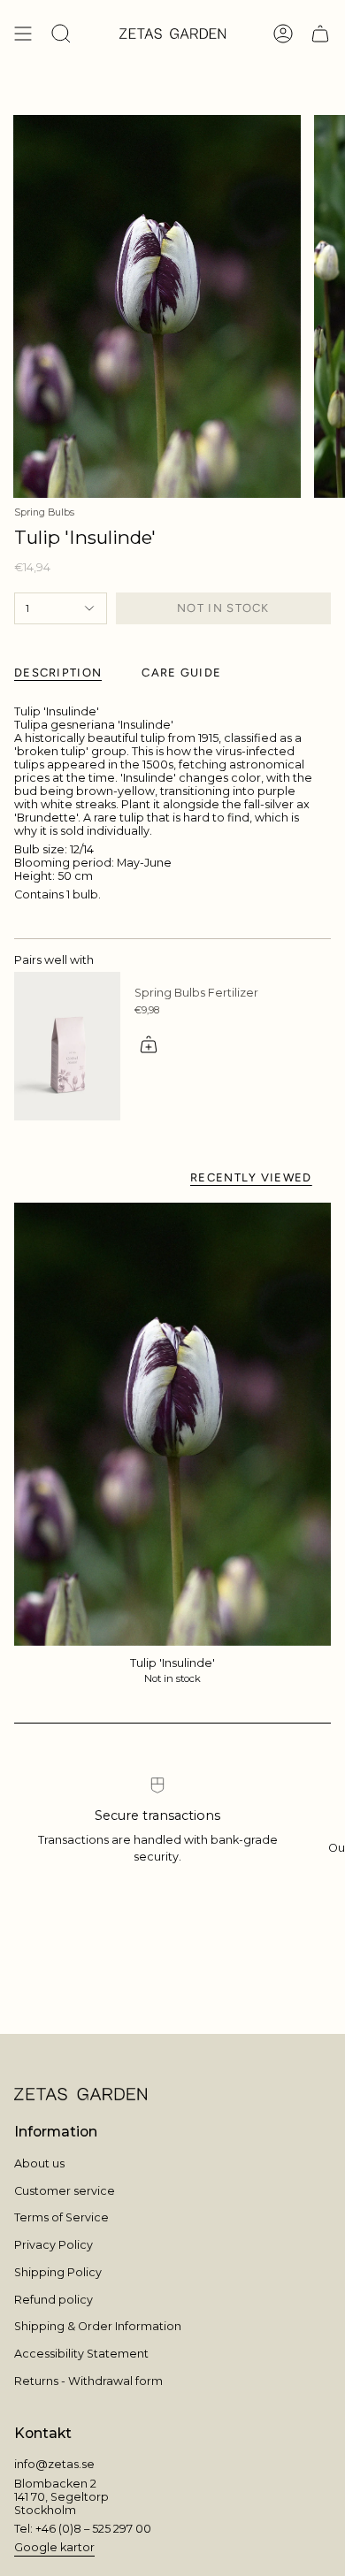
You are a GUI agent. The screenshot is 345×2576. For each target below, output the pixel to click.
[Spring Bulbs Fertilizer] (67, 1046)
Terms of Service (61, 2217)
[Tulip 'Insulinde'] (172, 1424)
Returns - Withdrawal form (88, 2381)
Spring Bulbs (44, 512)
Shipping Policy (58, 2272)
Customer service (65, 2191)
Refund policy (54, 2300)
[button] (61, 34)
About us (39, 2163)
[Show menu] (23, 34)
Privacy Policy (54, 2245)
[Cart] (320, 34)
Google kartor (54, 2547)
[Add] (149, 1044)
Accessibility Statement (81, 2354)
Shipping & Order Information (98, 2326)
